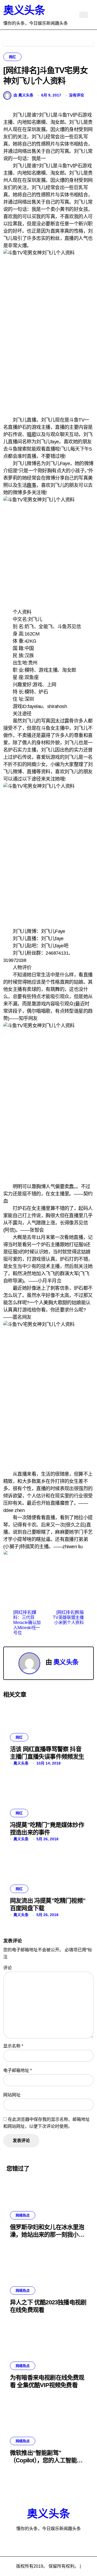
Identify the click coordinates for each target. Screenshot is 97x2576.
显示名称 (13, 2046)
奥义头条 (24, 10)
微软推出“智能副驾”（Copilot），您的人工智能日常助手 (46, 2460)
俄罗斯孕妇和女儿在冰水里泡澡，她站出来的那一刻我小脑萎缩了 (47, 2235)
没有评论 (77, 95)
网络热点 (23, 2215)
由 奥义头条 (23, 95)
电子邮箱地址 (18, 2070)
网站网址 (12, 2095)
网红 (12, 57)
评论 (8, 1968)
